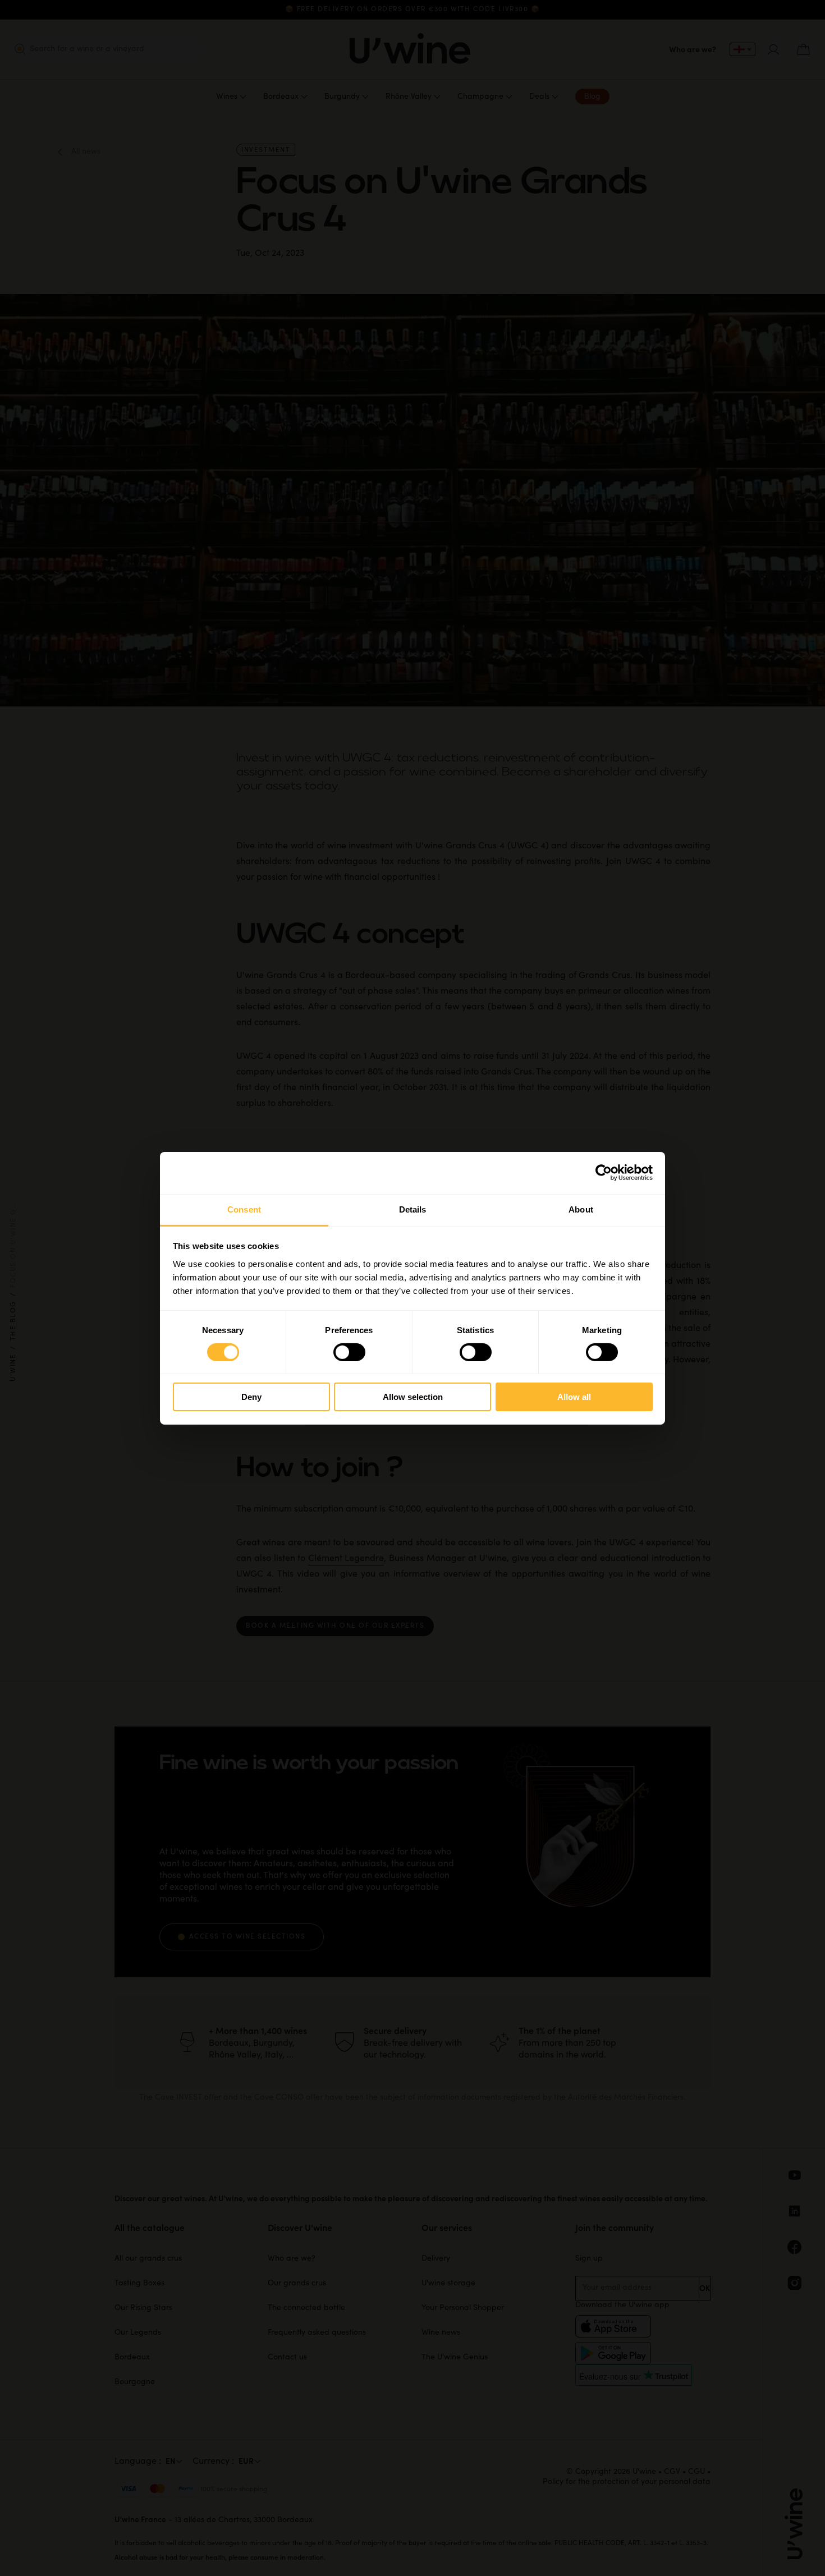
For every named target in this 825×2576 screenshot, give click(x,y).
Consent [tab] (244, 1209)
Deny (251, 1397)
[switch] (349, 1352)
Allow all (574, 1397)
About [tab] (581, 1209)
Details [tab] (413, 1209)
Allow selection (413, 1397)
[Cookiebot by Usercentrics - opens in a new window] (604, 1173)
